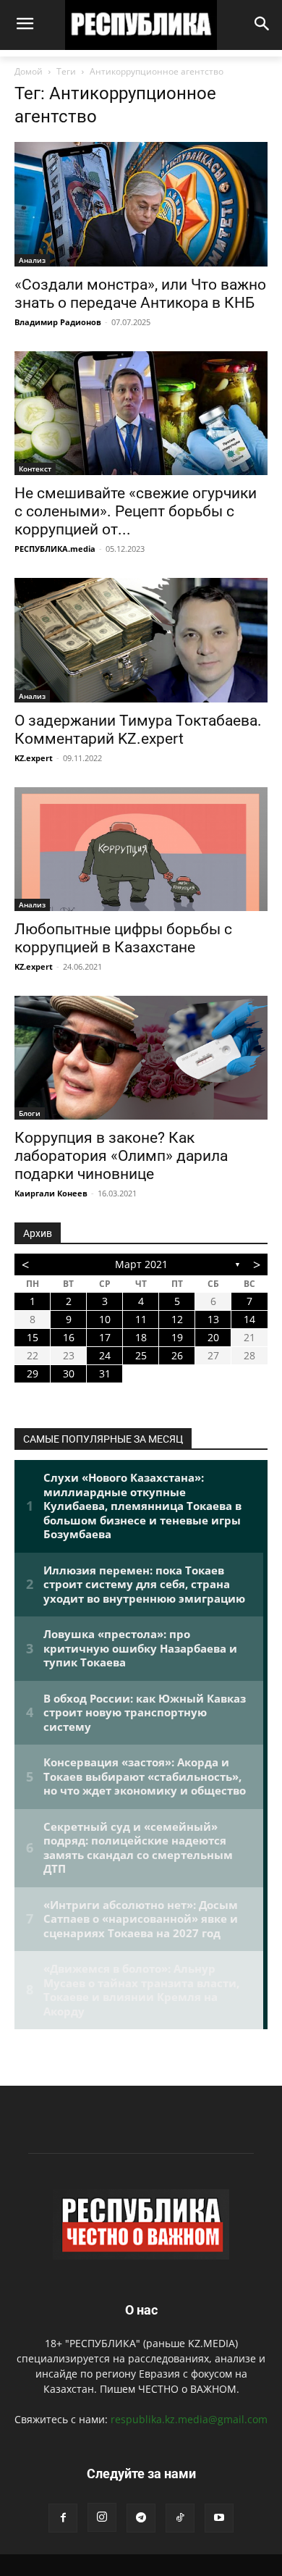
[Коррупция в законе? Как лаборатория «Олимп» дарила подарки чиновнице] (141, 1058)
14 (249, 1319)
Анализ (32, 260)
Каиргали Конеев (51, 1193)
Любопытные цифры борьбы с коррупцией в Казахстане (123, 938)
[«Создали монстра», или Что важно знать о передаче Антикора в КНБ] (141, 204)
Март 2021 (141, 1264)
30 (69, 1373)
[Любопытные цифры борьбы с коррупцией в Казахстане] (141, 849)
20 (213, 1337)
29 (33, 1373)
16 (69, 1337)
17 (105, 1337)
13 (213, 1319)
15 (33, 1337)
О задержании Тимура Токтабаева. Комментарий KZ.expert (138, 730)
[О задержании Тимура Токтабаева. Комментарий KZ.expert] (141, 640)
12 (177, 1319)
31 (105, 1373)
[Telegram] (141, 2518)
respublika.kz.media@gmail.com (189, 2419)
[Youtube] (219, 2518)
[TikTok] (180, 2518)
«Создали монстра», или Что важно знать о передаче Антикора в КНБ (140, 294)
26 (177, 1355)
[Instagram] (102, 2517)
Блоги (30, 1113)
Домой (29, 71)
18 (141, 1337)
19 (177, 1337)
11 (141, 1319)
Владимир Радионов (58, 322)
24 (105, 1355)
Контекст (35, 469)
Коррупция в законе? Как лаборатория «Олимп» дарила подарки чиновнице (121, 1156)
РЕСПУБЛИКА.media (55, 549)
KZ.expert (34, 758)
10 (105, 1319)
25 (141, 1355)
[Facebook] (63, 2518)
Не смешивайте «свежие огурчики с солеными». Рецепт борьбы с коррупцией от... (136, 511)
